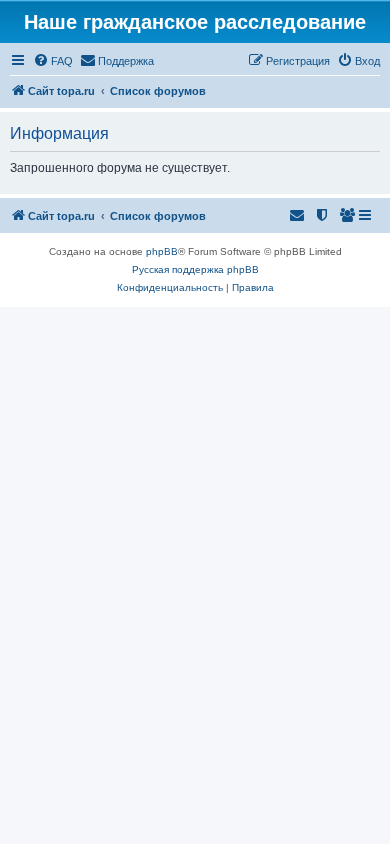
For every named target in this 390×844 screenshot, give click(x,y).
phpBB (162, 251)
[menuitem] (53, 61)
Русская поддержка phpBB (195, 269)
